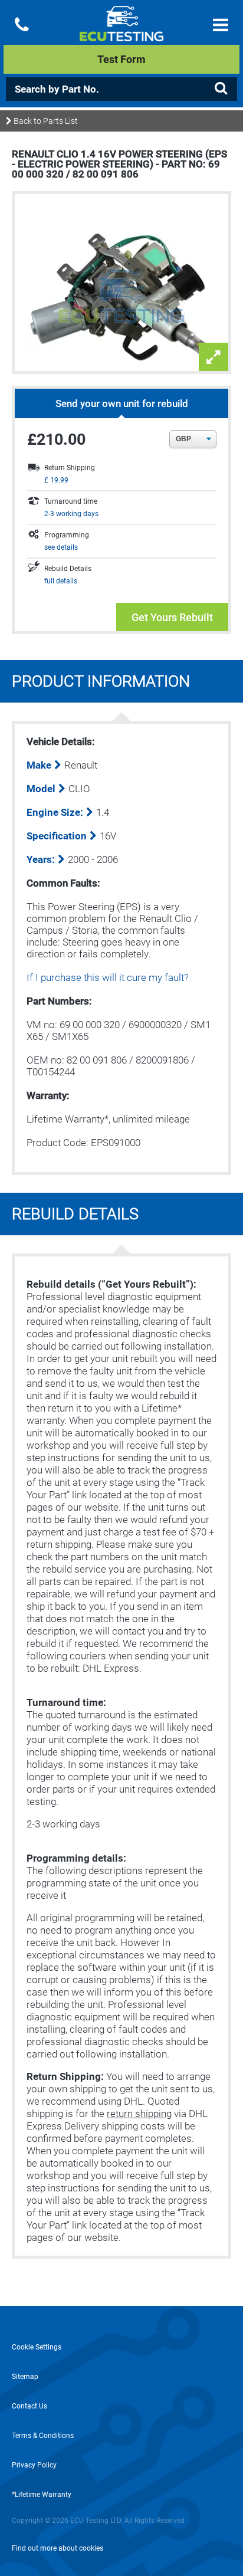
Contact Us (29, 2406)
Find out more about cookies (58, 2548)
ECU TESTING (121, 33)
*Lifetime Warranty (42, 2495)
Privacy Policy (34, 2465)
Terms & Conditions (43, 2436)
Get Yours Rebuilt (172, 617)
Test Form (121, 59)
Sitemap (25, 2377)
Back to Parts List (45, 121)
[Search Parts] (221, 88)
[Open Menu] (221, 25)
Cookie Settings (37, 2347)
